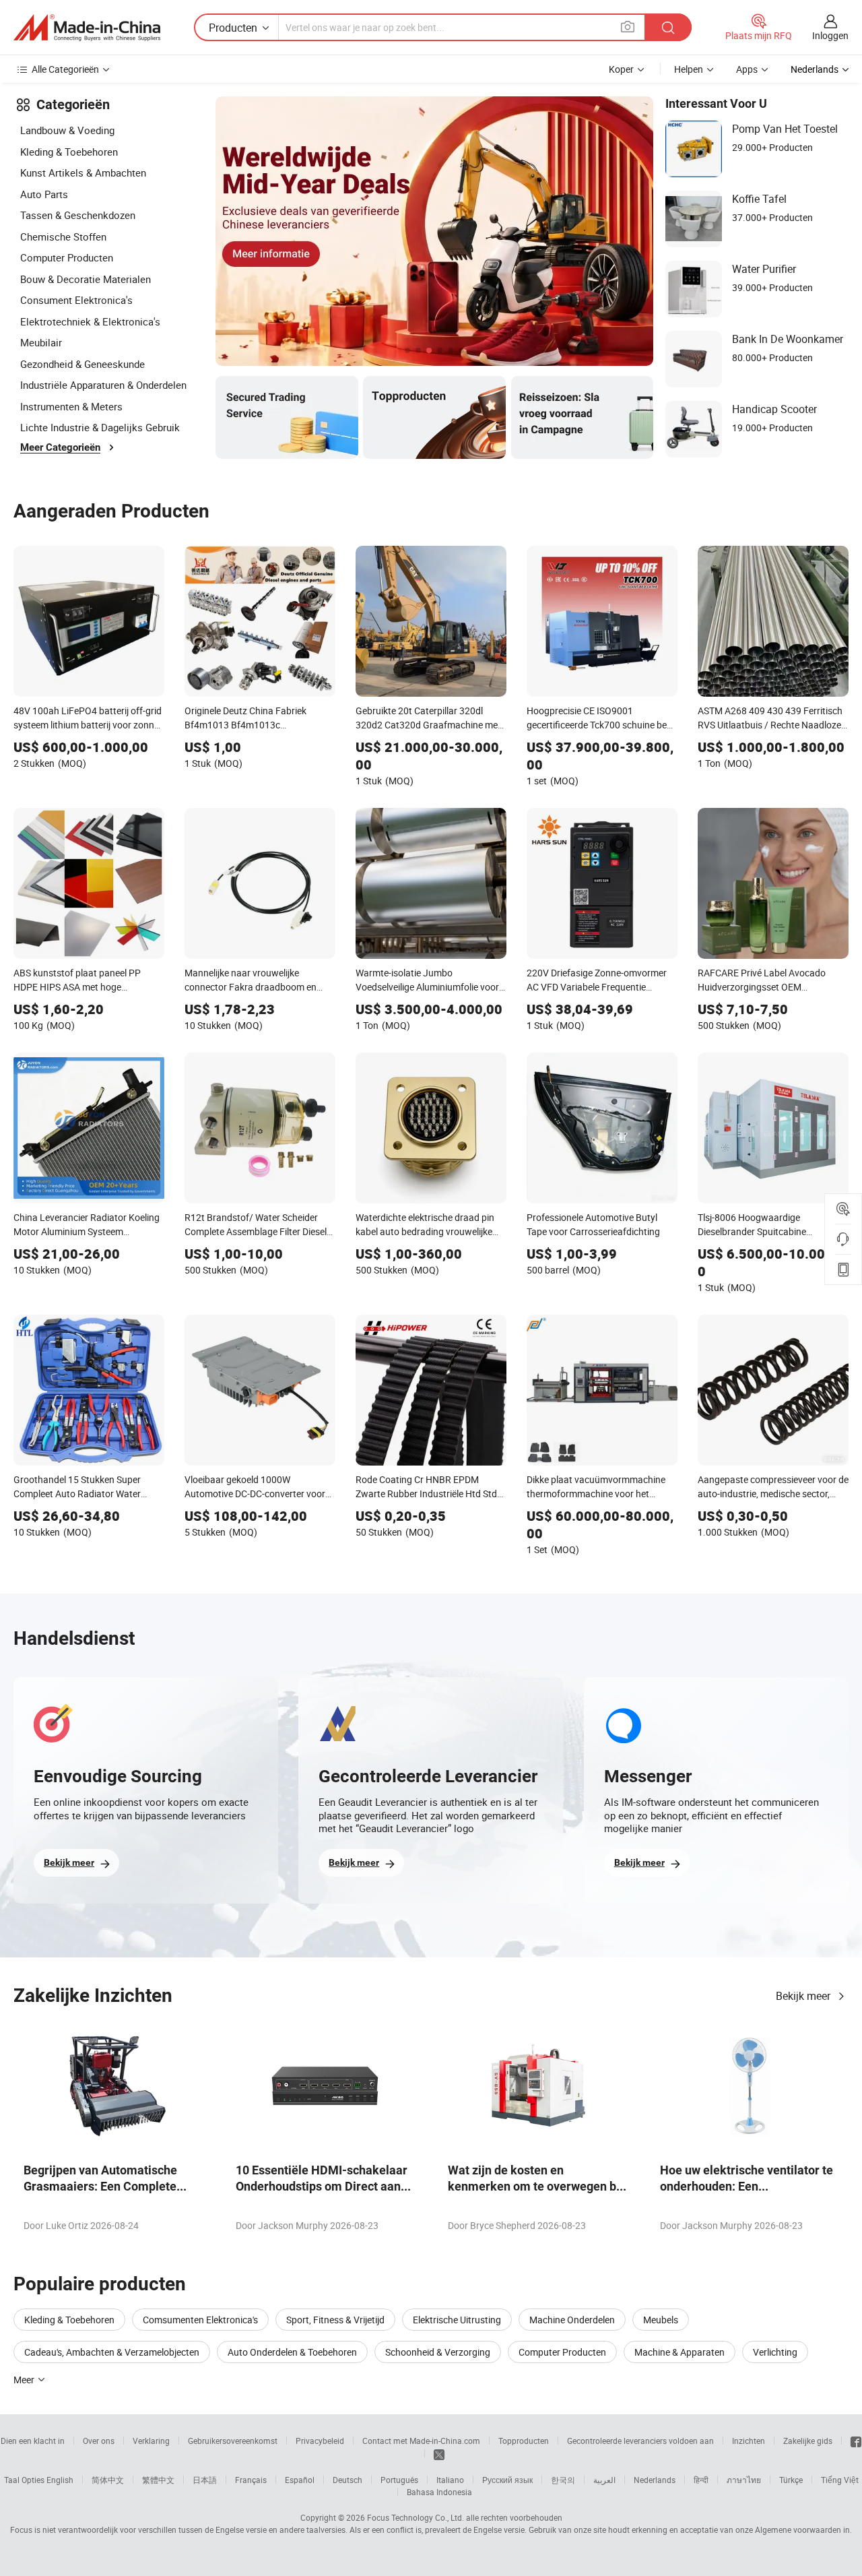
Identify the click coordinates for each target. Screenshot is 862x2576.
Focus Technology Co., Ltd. (416, 2517)
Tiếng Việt (840, 2480)
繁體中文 (158, 2480)
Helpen (689, 69)
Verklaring (151, 2441)
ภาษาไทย (744, 2480)
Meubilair (41, 342)
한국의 (563, 2480)
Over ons (99, 2441)
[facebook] (856, 2441)
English (60, 2480)
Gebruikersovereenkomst (233, 2441)
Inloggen (830, 35)
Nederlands (655, 2480)
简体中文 (108, 2480)
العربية (604, 2480)
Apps (747, 69)
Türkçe (791, 2480)
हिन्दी (701, 2480)
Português (399, 2480)
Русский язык (507, 2480)
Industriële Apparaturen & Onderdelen (103, 385)
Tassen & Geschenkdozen (78, 215)
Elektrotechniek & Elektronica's (90, 321)
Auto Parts (44, 194)
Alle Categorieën (65, 69)
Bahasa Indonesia (439, 2492)
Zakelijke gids (808, 2441)
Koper (621, 69)
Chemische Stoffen (63, 237)
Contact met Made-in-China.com (421, 2441)
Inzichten (749, 2441)
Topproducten (524, 2441)
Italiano (450, 2480)
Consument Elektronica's (76, 300)
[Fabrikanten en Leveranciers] (87, 28)
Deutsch (347, 2480)
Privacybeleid (320, 2441)
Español (300, 2480)
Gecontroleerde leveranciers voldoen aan (640, 2441)
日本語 (205, 2480)
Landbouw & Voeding (67, 130)
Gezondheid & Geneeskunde (82, 364)
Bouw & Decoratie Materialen (86, 279)
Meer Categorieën (60, 447)
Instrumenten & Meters (71, 406)
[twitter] (439, 2453)
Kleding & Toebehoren (69, 152)
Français (251, 2480)
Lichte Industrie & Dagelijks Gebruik (100, 427)
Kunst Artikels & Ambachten (83, 172)
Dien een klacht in (33, 2441)
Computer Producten (67, 257)
